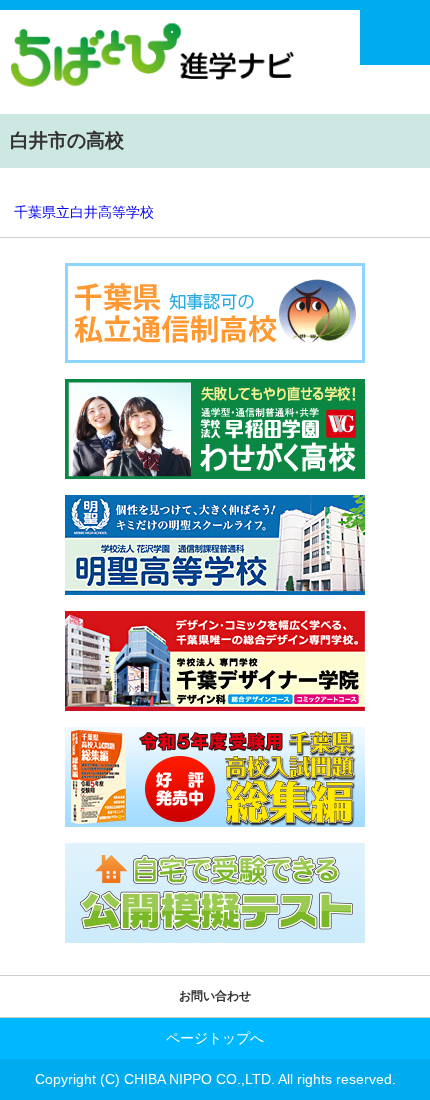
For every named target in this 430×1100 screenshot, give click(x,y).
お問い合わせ (215, 996)
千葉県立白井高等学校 (84, 212)
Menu (395, 37)
